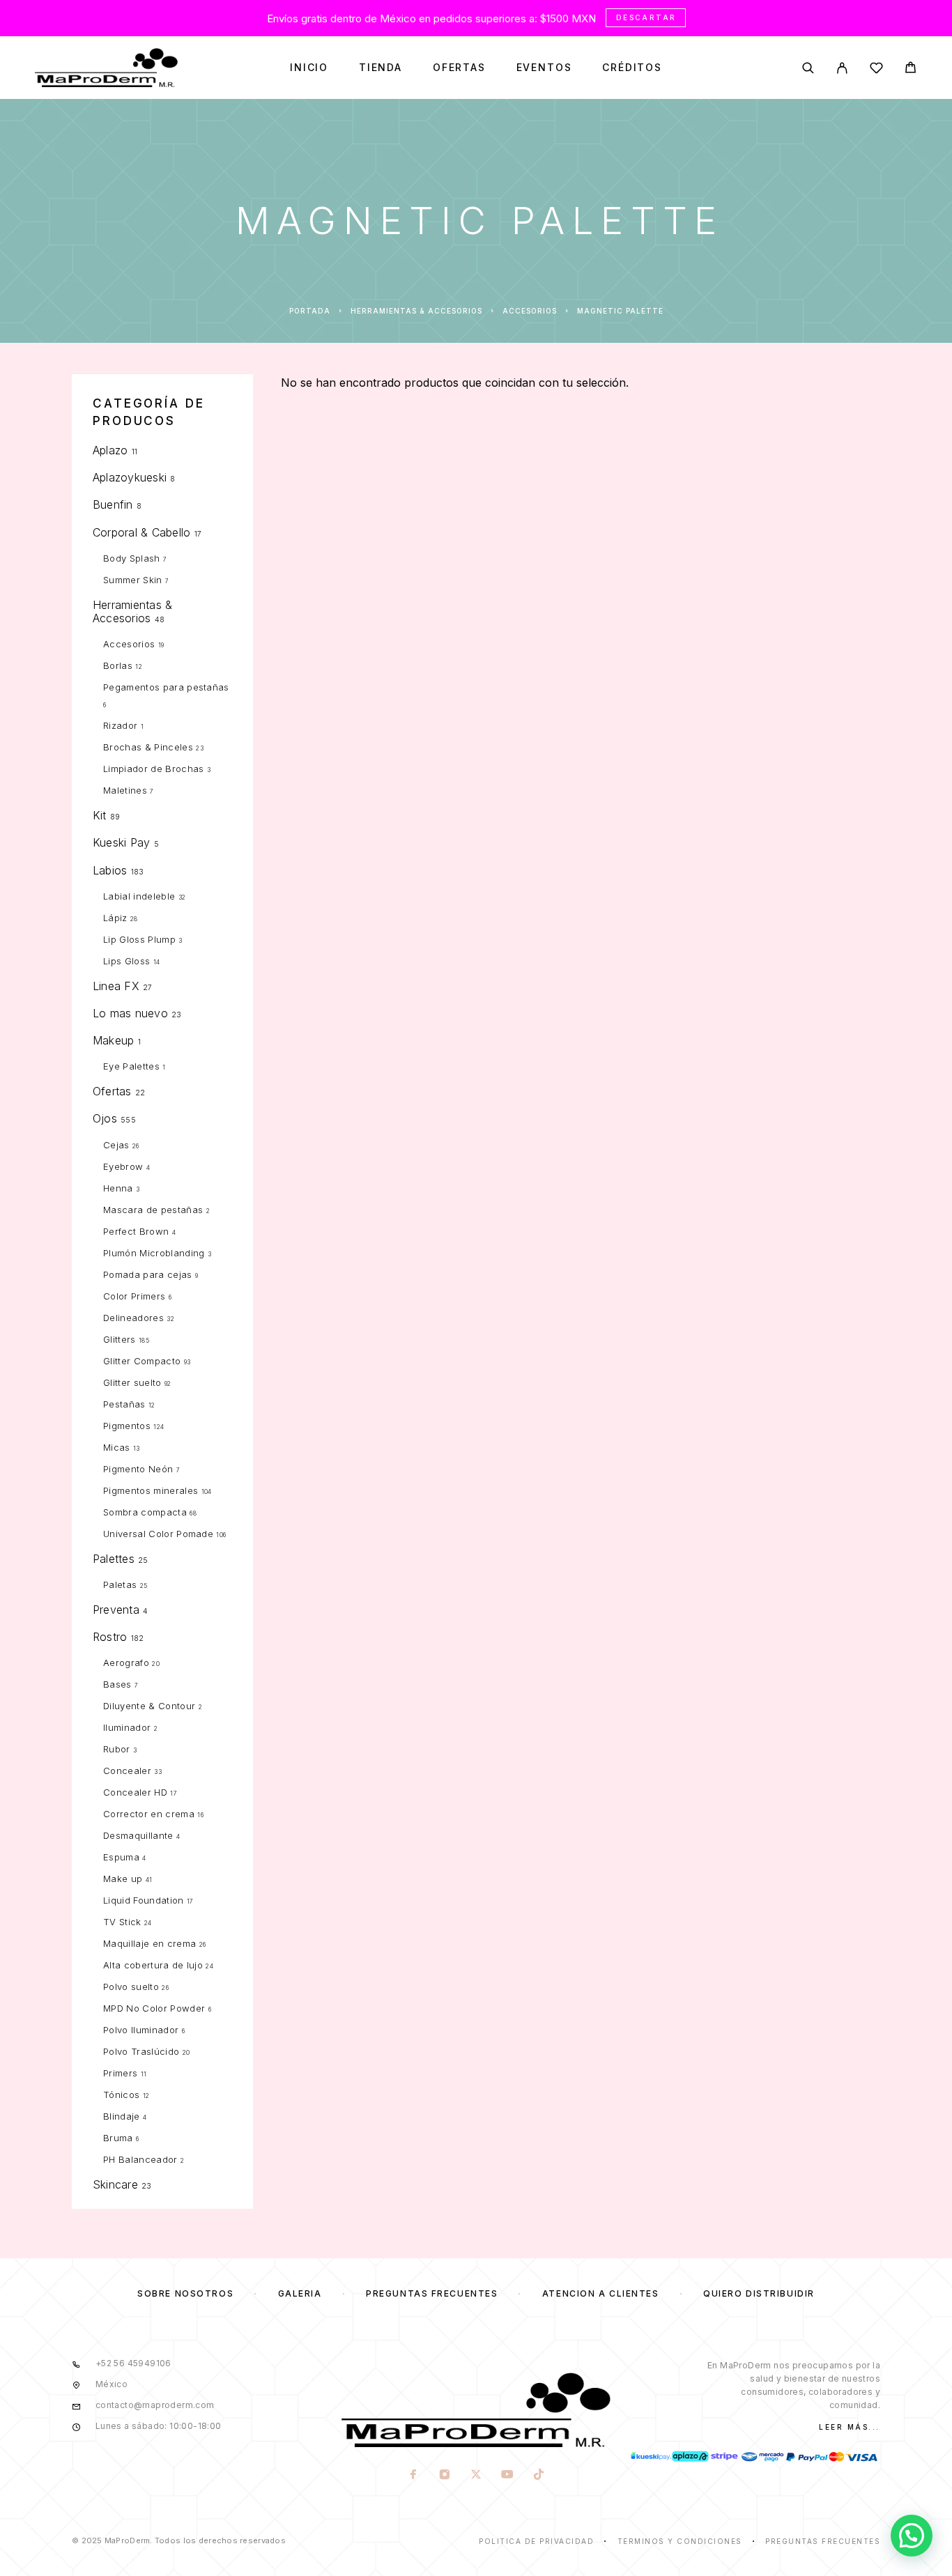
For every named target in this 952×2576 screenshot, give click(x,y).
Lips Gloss (126, 961)
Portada (310, 311)
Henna (118, 1188)
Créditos (632, 68)
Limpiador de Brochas (154, 769)
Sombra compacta (145, 1512)
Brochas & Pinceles (148, 747)
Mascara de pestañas (153, 1210)
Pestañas (124, 1404)
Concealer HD (135, 1792)
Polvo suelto (131, 1987)
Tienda (381, 68)
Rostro (110, 1637)
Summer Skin (133, 580)
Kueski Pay (121, 842)
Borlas (118, 665)
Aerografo (126, 1663)
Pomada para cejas (148, 1274)
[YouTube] (507, 2476)
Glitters (120, 1339)
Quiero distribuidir (759, 2293)
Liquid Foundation (144, 1900)
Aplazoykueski (130, 477)
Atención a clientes (601, 2293)
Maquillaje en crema (149, 1943)
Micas (117, 1447)
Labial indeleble (139, 896)
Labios (110, 870)
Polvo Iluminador (141, 2030)
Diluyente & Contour (149, 1706)
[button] (912, 2536)
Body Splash (132, 558)
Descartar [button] (646, 17)
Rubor (117, 1749)
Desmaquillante (138, 1835)
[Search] (808, 68)
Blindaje (122, 2116)
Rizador (120, 725)
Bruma (118, 2138)
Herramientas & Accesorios (416, 311)
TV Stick (122, 1922)
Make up (123, 1879)
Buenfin (113, 504)
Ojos (105, 1118)
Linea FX (116, 986)
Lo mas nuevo (130, 1013)
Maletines (125, 790)
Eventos (544, 68)
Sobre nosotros (185, 2293)
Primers (120, 2073)
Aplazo (110, 450)
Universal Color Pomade (158, 1534)
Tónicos (121, 2095)
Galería (300, 2293)
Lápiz (115, 918)
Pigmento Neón (138, 1469)
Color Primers (134, 1296)
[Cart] (911, 69)
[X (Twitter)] (476, 2476)
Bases (117, 1684)
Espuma (121, 1857)
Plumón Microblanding (154, 1253)
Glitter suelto (132, 1382)
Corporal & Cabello (141, 532)
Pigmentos (127, 1426)
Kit (100, 815)
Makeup (113, 1040)
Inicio (309, 68)
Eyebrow (123, 1166)
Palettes (114, 1559)
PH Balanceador (140, 2159)
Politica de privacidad (536, 2541)
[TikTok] (538, 2476)
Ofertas (459, 68)
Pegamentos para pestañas (166, 687)
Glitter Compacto (142, 1361)
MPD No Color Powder (154, 2008)
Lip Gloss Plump (139, 939)
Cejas (116, 1145)
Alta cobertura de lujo (153, 1965)
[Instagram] (444, 2476)
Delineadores (133, 1318)
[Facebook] (413, 2476)
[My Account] (842, 68)
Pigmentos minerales (151, 1490)
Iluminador (127, 1727)
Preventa (116, 1610)
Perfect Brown (136, 1231)
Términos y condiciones (680, 2541)
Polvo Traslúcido (141, 2051)
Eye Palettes (131, 1066)
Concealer (127, 1771)
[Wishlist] (876, 70)
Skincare (115, 2184)
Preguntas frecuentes (432, 2293)
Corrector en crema (149, 1814)
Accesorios (530, 311)
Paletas (120, 1584)
